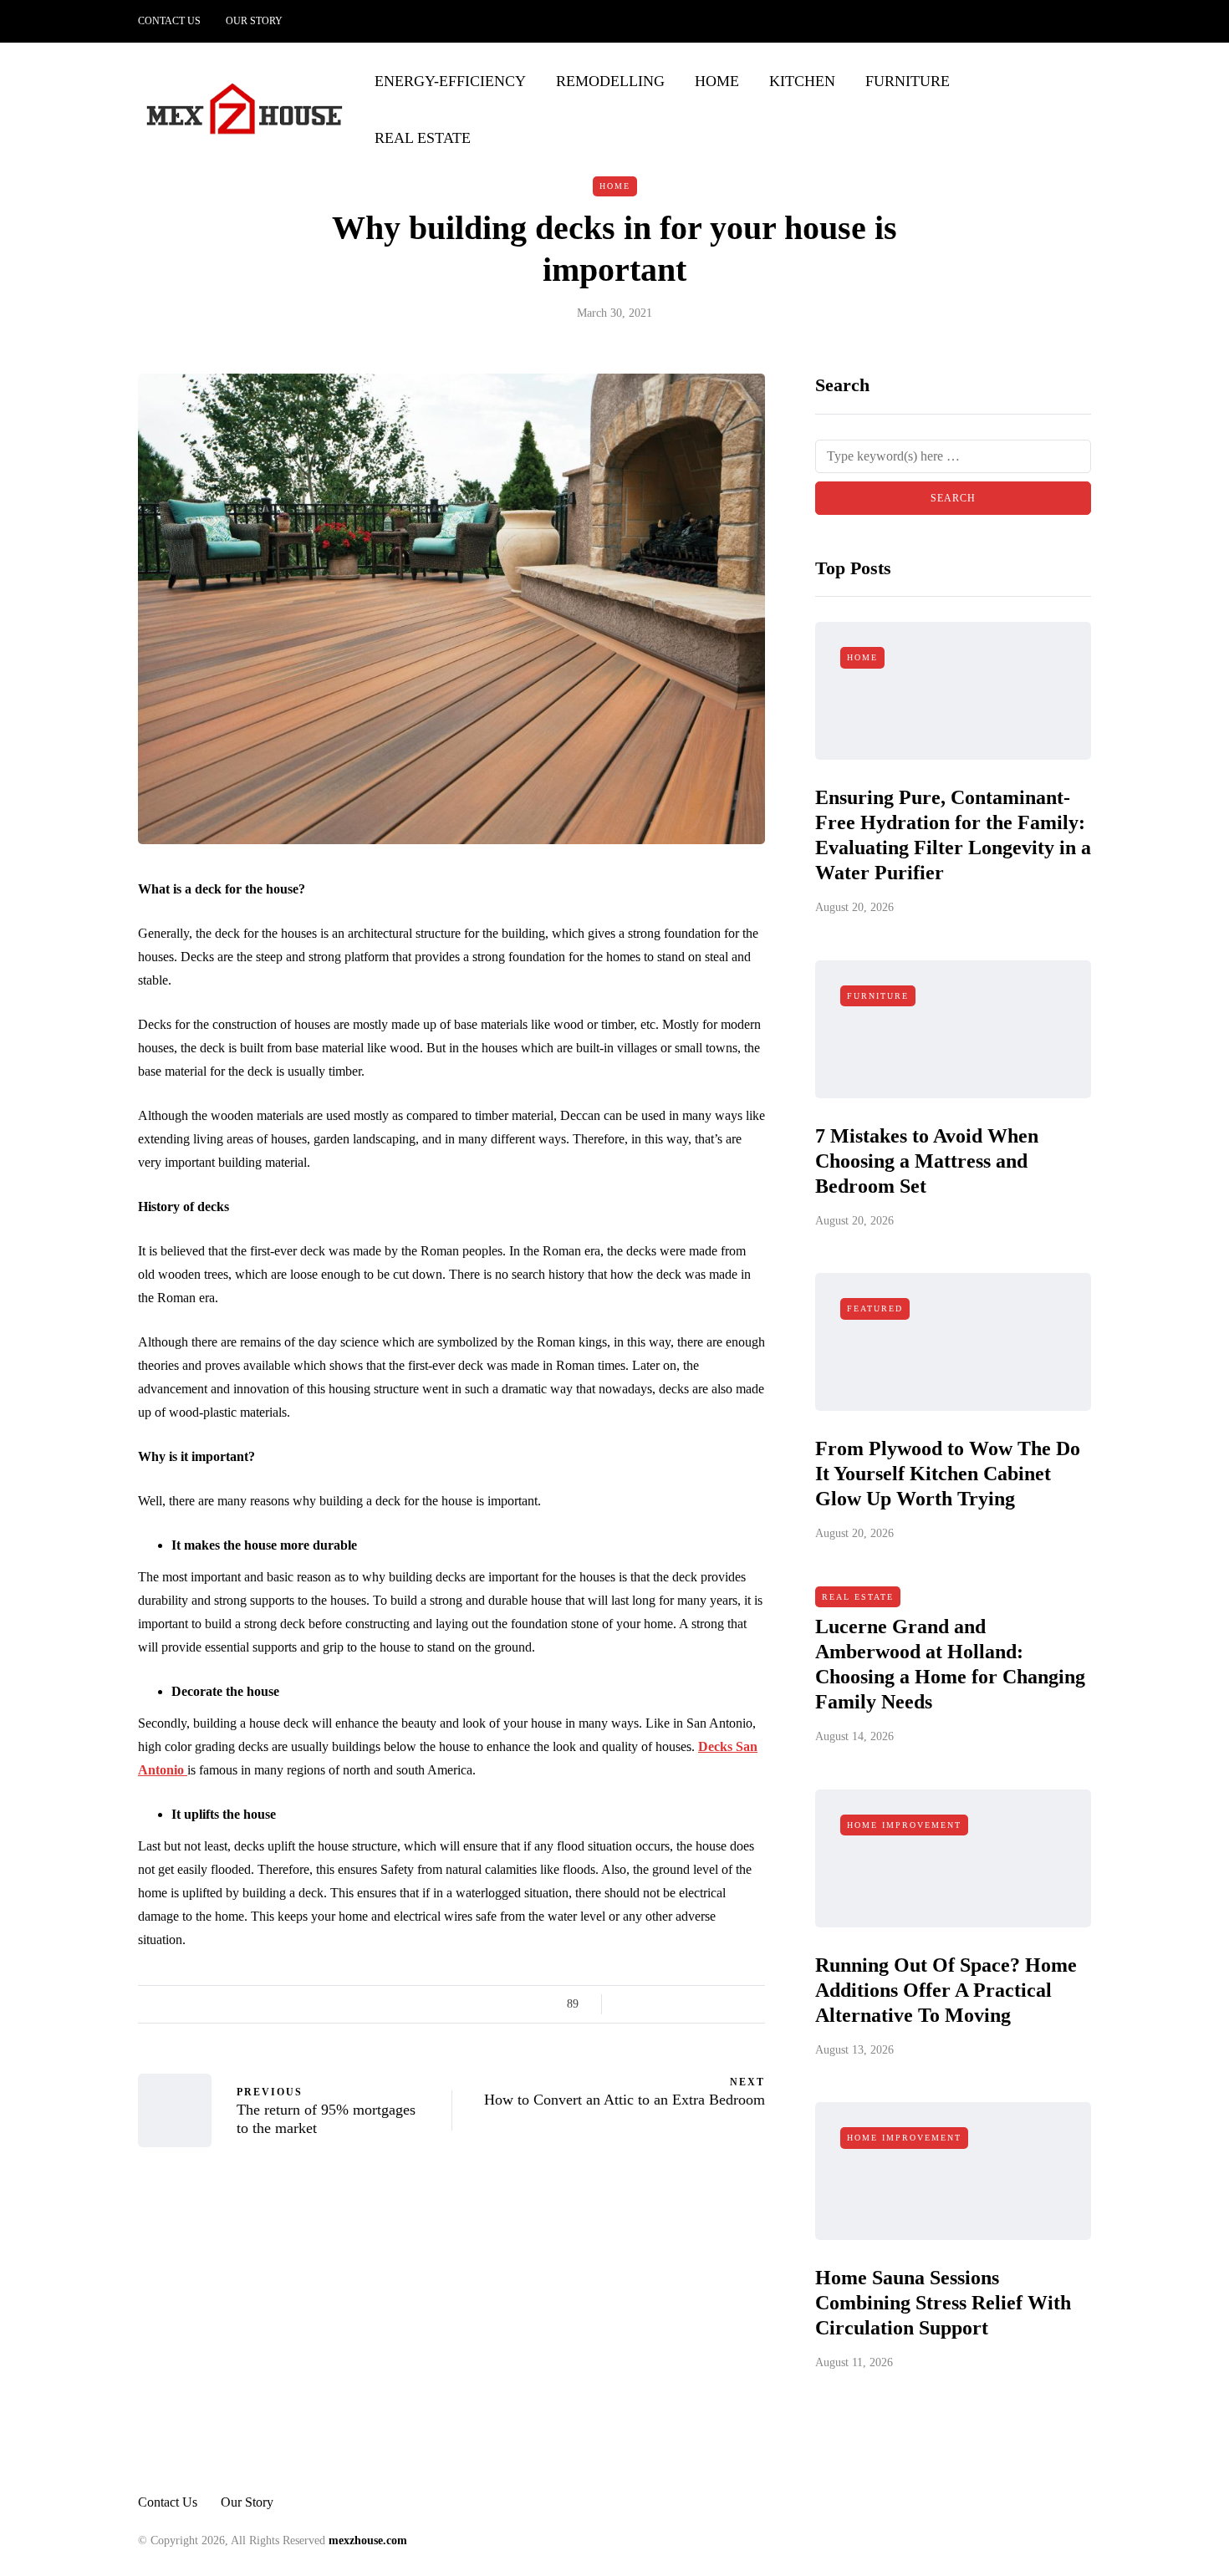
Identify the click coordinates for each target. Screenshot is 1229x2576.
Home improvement (904, 1825)
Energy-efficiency (450, 81)
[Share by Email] (755, 2004)
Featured (875, 1308)
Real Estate (423, 138)
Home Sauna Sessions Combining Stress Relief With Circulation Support (943, 2303)
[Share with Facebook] (629, 2004)
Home (717, 81)
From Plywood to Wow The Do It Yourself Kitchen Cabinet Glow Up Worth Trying (948, 1474)
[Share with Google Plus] (671, 2004)
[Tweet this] (650, 2004)
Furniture (908, 81)
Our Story (254, 21)
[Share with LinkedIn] (692, 2004)
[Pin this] (713, 2004)
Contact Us (169, 21)
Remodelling (610, 81)
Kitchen (802, 81)
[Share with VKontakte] (734, 2004)
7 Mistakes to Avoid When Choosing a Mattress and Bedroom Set (927, 1161)
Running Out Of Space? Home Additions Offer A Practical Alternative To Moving (946, 1990)
